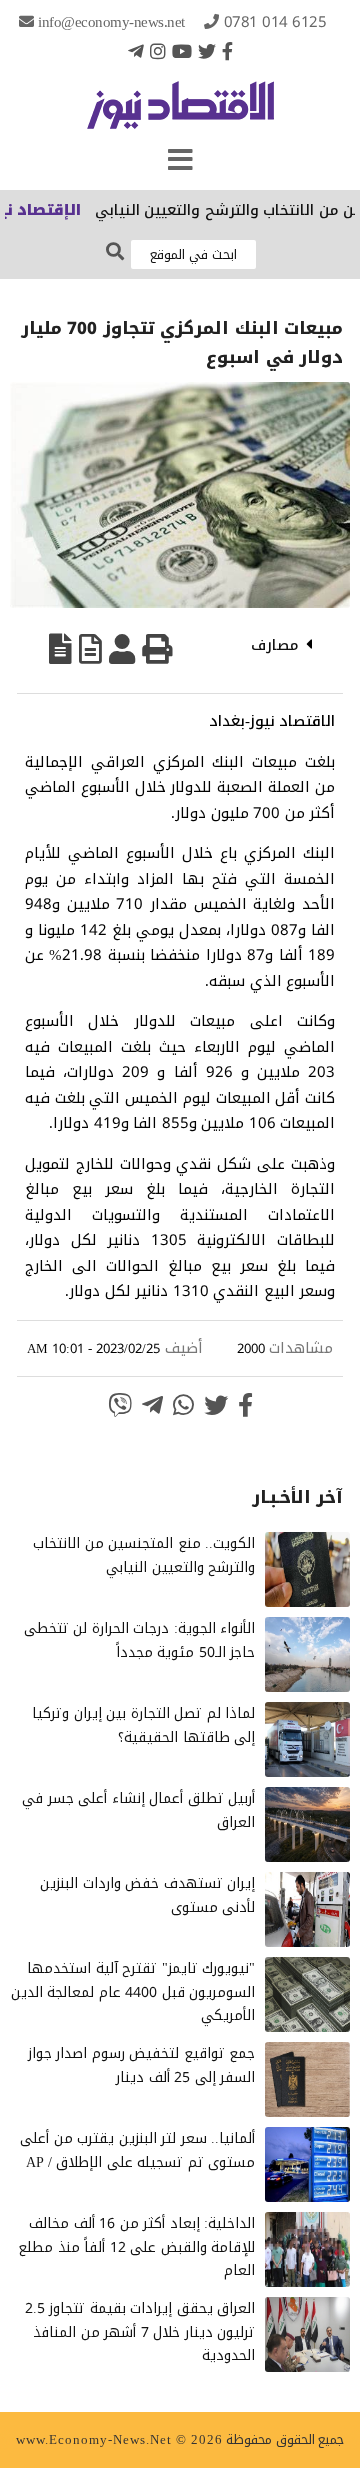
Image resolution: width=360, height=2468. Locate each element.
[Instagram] (158, 51)
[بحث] (115, 252)
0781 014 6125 (275, 22)
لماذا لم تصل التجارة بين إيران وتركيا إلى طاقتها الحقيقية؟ (143, 1725)
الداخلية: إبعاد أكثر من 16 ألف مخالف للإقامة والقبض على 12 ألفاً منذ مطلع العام (136, 2247)
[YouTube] (182, 51)
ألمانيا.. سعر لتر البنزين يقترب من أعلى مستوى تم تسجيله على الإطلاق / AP (137, 2150)
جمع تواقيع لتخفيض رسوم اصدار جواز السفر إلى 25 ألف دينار (142, 2065)
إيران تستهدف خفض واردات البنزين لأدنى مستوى (147, 1895)
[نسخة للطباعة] (157, 649)
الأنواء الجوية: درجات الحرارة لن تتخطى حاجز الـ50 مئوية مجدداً (140, 1640)
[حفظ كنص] (60, 649)
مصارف (275, 645)
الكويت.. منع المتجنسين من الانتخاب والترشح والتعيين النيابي (144, 1555)
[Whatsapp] (183, 1405)
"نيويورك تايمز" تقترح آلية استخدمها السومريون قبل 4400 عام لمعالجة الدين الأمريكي (133, 1992)
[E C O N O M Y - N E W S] (180, 115)
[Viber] (120, 1405)
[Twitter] (207, 51)
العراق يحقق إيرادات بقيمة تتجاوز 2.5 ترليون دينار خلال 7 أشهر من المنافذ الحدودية (140, 2332)
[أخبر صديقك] (122, 649)
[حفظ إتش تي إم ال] (90, 649)
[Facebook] (227, 51)
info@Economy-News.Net (111, 22)
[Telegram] (136, 51)
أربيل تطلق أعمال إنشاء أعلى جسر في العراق (138, 1810)
